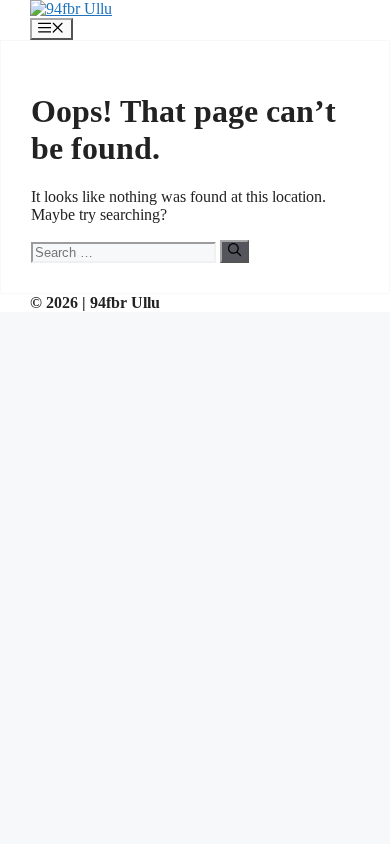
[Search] (234, 251)
